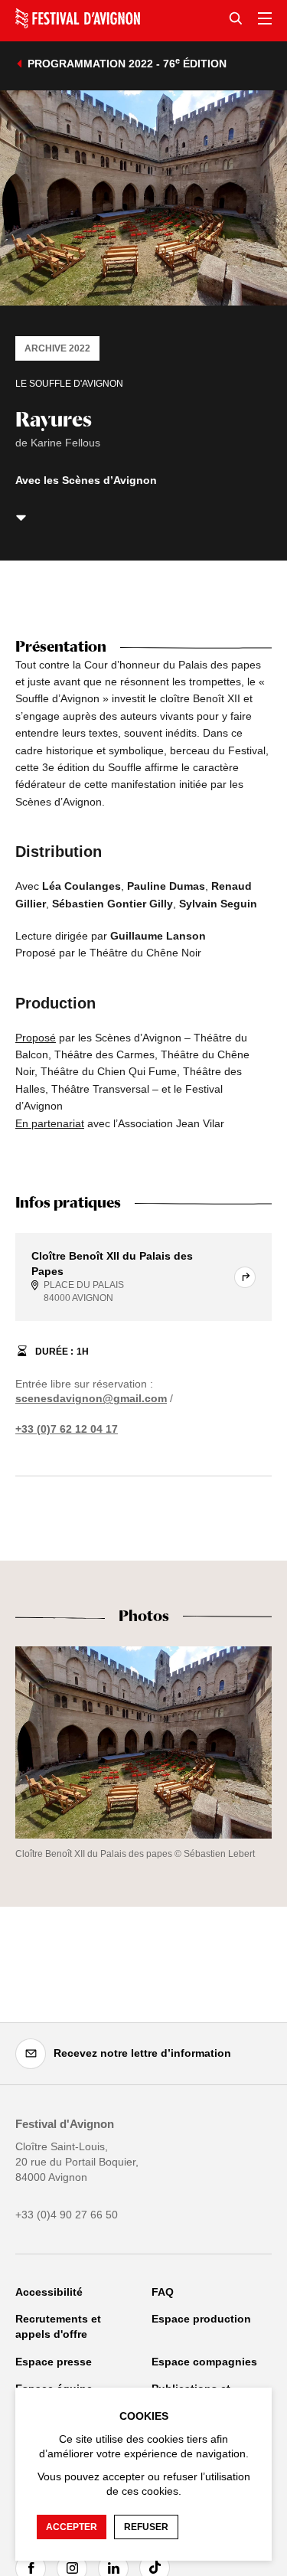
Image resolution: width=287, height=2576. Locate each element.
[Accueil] (78, 18)
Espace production (201, 2319)
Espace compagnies (204, 2362)
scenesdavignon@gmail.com (91, 1398)
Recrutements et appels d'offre (58, 2326)
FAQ (163, 2292)
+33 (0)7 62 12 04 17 (67, 1429)
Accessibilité (49, 2292)
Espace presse (54, 2362)
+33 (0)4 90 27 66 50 (67, 2215)
